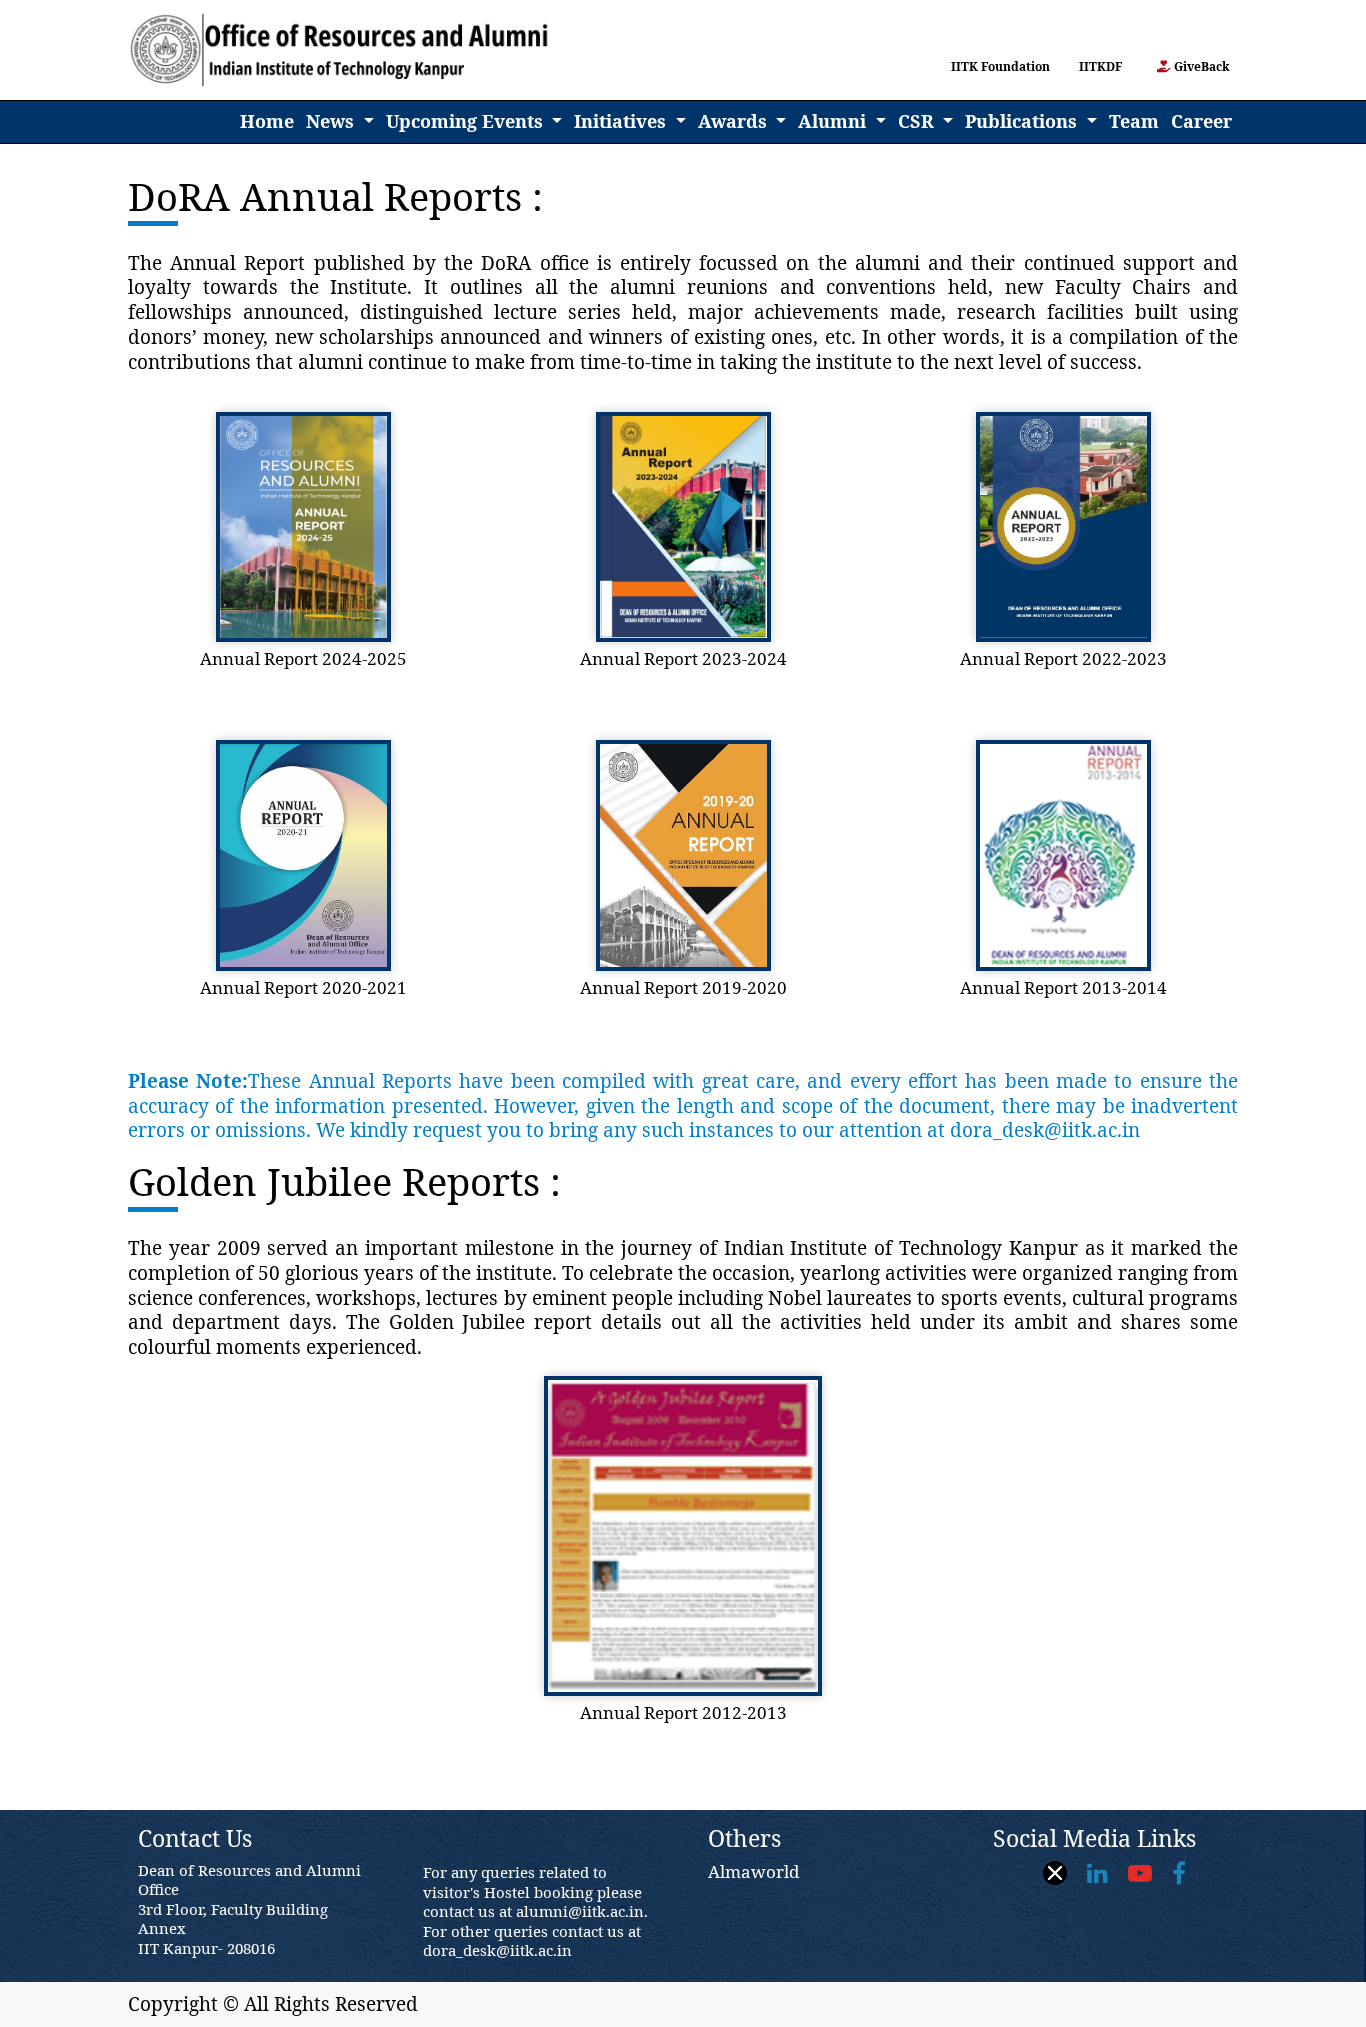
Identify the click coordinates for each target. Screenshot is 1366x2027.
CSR (918, 121)
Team (1134, 121)
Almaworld (753, 1871)
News (332, 121)
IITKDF (1103, 66)
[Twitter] (1055, 1874)
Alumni (834, 121)
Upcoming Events (467, 121)
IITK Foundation (997, 66)
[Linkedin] (1097, 1873)
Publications (1023, 121)
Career (1201, 121)
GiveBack (1200, 66)
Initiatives (622, 121)
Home (270, 120)
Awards (735, 121)
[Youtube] (1140, 1873)
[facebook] (1179, 1873)
